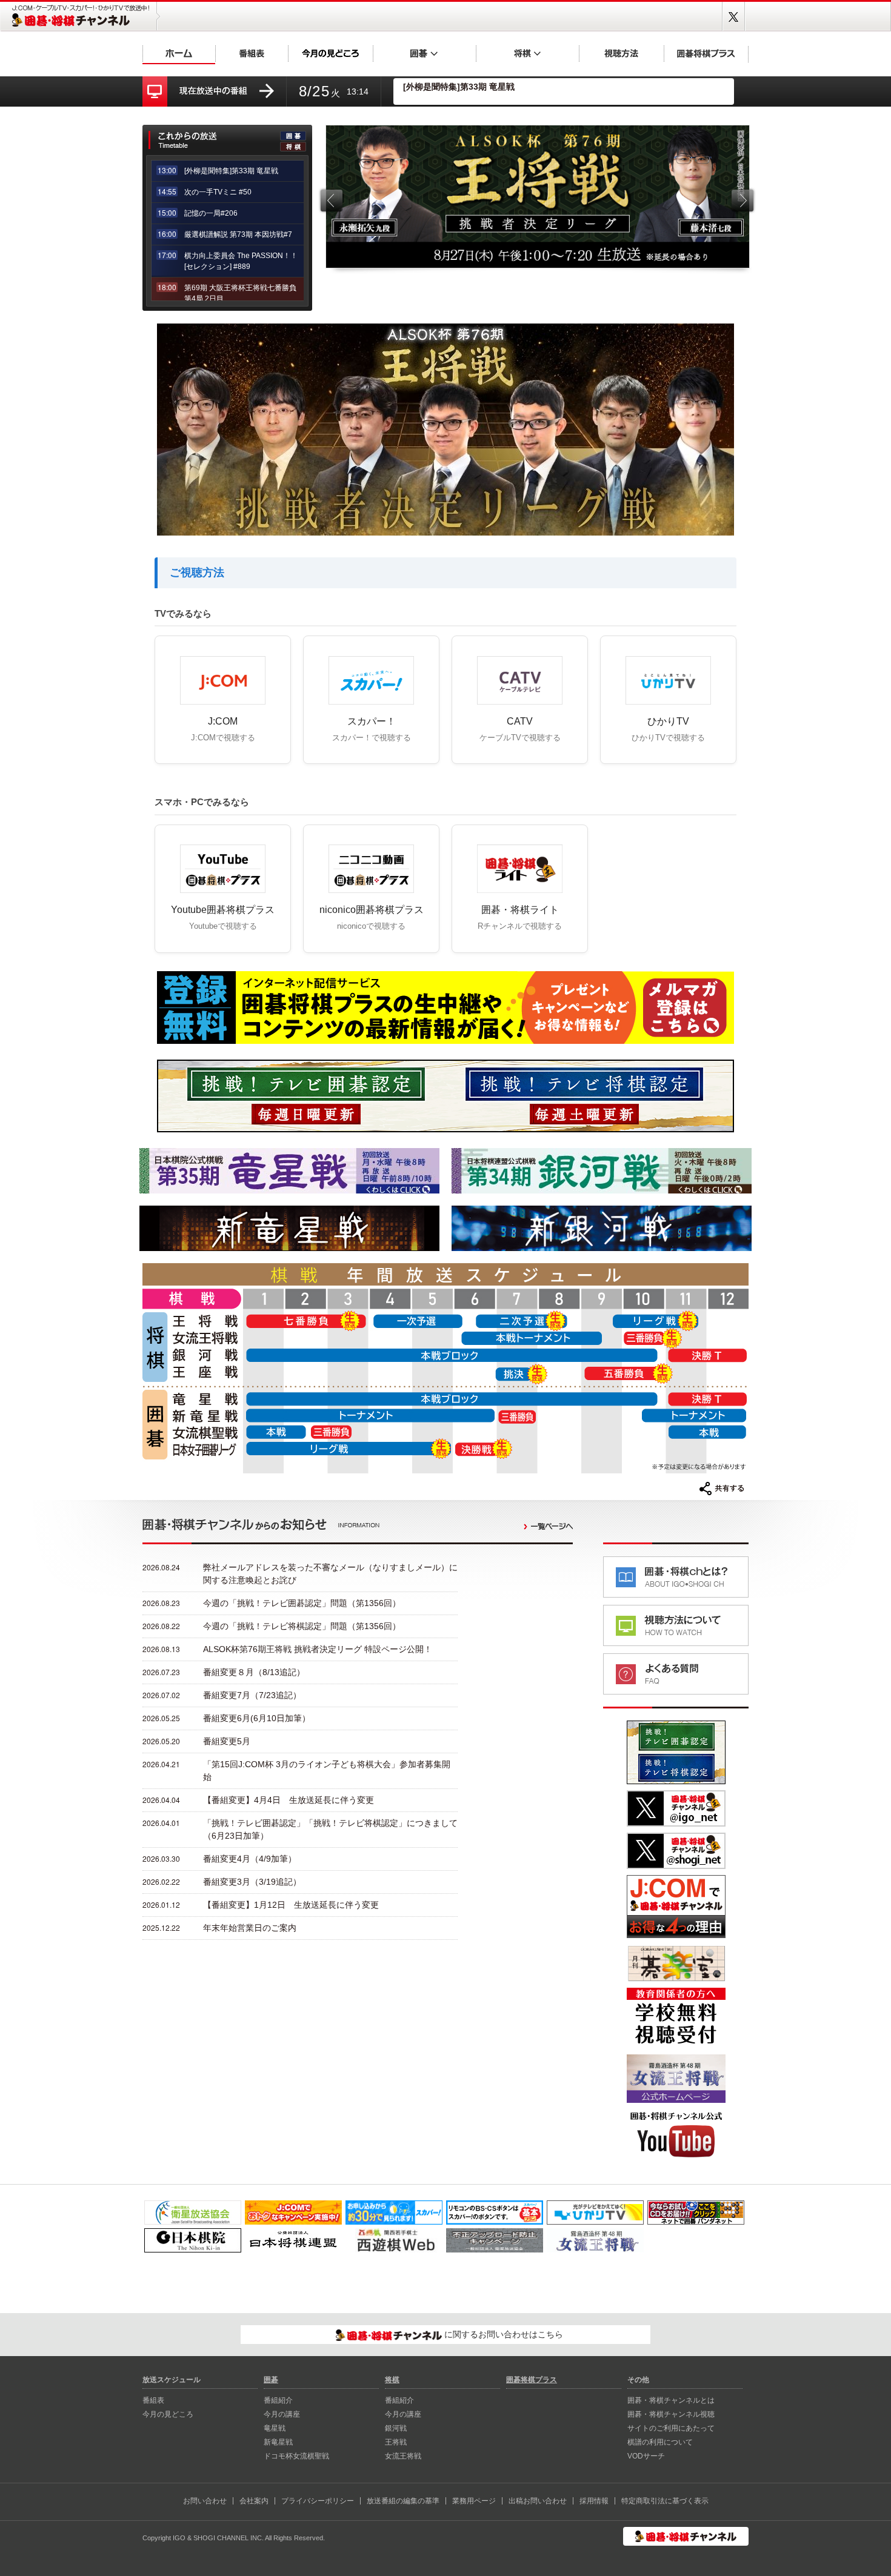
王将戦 (396, 2442)
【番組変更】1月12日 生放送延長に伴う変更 (291, 1905)
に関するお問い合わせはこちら (502, 2334)
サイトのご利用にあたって (671, 2428)
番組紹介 (278, 2400)
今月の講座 (282, 2414)
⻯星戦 (275, 2428)
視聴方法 (621, 53)
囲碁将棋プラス (706, 53)
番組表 (252, 53)
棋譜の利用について (660, 2442)
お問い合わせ (205, 2501)
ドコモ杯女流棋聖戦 (296, 2456)
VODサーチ (646, 2456)
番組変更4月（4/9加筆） (250, 1859)
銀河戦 (396, 2428)
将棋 (527, 53)
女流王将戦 (403, 2456)
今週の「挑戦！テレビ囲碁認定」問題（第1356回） (302, 1603)
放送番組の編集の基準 (403, 2501)
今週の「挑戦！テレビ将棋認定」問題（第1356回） (302, 1626)
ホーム (179, 53)
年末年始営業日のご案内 (250, 1928)
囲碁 (424, 53)
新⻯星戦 (278, 2442)
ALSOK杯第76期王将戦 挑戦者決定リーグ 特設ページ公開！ (318, 1649)
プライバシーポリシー (318, 2501)
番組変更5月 (227, 1741)
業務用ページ (474, 2501)
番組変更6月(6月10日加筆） (257, 1718)
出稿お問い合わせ (538, 2501)
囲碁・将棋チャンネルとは (671, 2400)
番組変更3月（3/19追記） (252, 1882)
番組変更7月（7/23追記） (252, 1695)
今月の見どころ (330, 53)
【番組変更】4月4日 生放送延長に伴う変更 (289, 1800)
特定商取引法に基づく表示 (665, 2501)
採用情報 (594, 2501)
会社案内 (254, 2501)
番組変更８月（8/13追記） (254, 1672)
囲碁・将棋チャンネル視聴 (671, 2414)
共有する (722, 1489)
